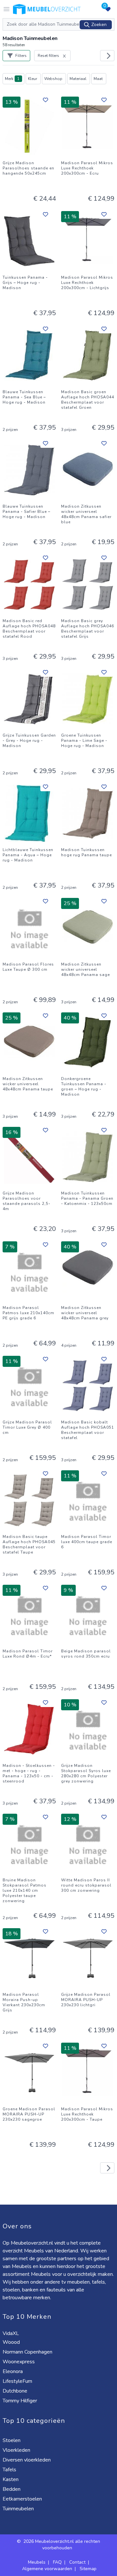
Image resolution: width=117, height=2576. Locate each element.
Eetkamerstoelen (23, 2499)
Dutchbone (16, 2391)
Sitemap (88, 2569)
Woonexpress (19, 2362)
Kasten (11, 2479)
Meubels (37, 2562)
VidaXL (11, 2333)
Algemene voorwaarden (47, 2569)
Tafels (10, 2470)
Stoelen (12, 2440)
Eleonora (13, 2371)
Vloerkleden (17, 2450)
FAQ (57, 2562)
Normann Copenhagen (28, 2352)
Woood (12, 2342)
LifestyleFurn (18, 2381)
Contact (77, 2562)
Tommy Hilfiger (20, 2401)
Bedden (12, 2489)
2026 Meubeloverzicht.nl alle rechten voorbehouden (62, 2545)
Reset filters (48, 56)
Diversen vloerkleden (27, 2460)
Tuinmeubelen (19, 2509)
